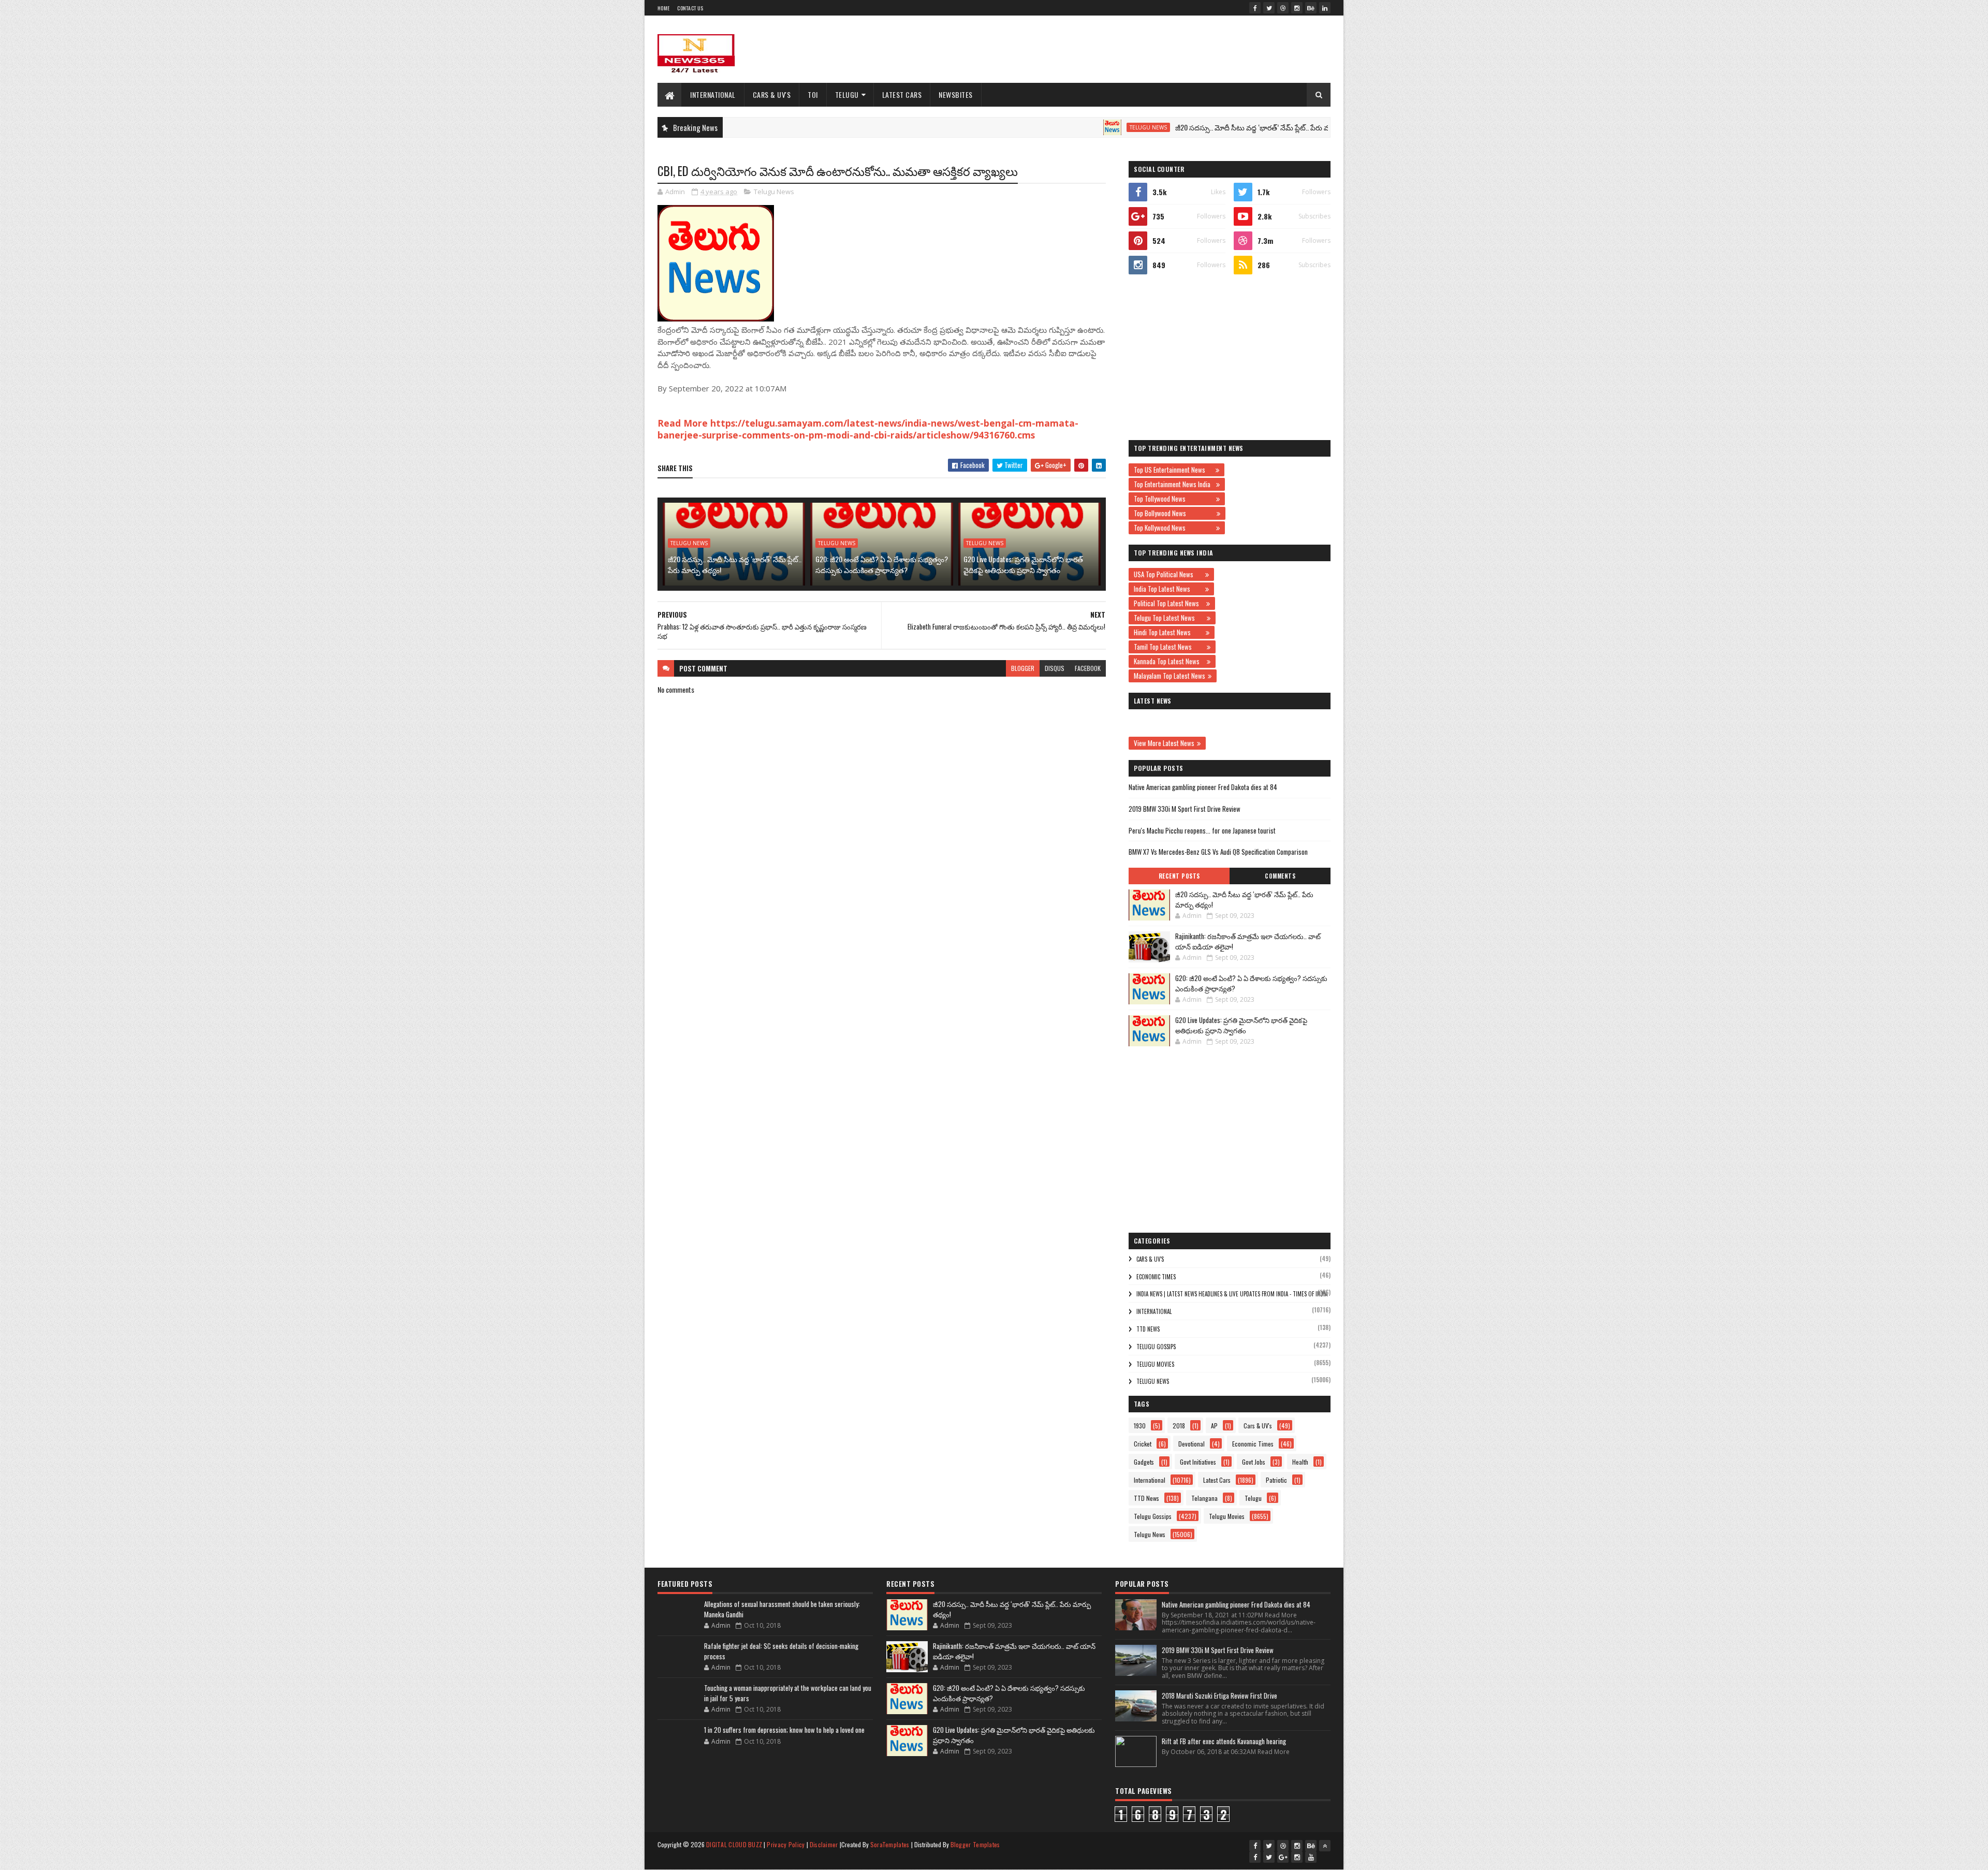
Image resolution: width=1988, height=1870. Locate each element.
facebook (1088, 668)
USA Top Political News (1168, 574)
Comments (1280, 876)
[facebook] (1255, 8)
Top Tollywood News (1174, 499)
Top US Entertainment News (1173, 470)
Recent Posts (1179, 876)
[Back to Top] (1325, 1846)
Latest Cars (902, 94)
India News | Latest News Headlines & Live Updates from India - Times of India (1232, 1294)
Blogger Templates (975, 1844)
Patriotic (1276, 1480)
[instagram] (1297, 8)
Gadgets (1144, 1462)
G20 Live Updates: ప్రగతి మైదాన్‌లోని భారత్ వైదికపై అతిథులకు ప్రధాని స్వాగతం (1023, 564)
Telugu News (1061, 127)
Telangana (1204, 1498)
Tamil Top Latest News (1169, 647)
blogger (1023, 668)
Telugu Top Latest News (1169, 618)
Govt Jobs (1254, 1462)
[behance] (1311, 8)
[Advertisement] (1142, 49)
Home (663, 8)
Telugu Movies (1155, 1364)
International (713, 94)
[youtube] (1311, 1857)
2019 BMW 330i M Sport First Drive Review (1185, 809)
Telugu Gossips (1156, 1347)
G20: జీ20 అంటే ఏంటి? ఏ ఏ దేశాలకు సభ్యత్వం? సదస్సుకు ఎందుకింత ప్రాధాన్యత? (882, 564)
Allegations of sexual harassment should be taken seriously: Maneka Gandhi (782, 1609)
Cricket (1143, 1444)
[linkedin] (1325, 8)
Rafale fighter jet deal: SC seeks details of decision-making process (781, 1651)
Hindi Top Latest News (1168, 632)
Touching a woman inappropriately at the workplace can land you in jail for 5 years (788, 1693)
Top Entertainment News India (1174, 484)
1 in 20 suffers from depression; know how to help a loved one (784, 1730)
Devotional (1192, 1444)
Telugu (847, 94)
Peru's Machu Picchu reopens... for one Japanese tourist (1202, 830)
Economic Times (1156, 1277)
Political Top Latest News (1169, 603)
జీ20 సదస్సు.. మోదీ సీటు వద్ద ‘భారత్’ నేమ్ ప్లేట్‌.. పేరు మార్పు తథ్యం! (1182, 127)
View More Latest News (1164, 743)
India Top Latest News (1168, 589)
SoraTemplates (890, 1844)
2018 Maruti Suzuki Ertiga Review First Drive (1219, 1696)
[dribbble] (1283, 8)
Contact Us (690, 8)
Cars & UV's (772, 94)
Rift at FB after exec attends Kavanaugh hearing (1224, 1741)
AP (1214, 1426)
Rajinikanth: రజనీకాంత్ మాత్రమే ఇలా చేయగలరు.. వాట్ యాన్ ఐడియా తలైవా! (1248, 941)
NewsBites (956, 94)
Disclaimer (824, 1844)
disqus (1055, 668)
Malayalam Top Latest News (1170, 676)
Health (1300, 1462)
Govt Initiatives (1198, 1462)
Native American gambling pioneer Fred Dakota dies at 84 (1203, 787)
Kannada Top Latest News (1169, 661)
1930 (1140, 1426)
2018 (1179, 1426)
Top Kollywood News (1174, 528)
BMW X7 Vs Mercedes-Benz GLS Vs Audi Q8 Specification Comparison (1218, 852)
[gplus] (1283, 1857)
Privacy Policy (786, 1844)
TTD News (1148, 1329)
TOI (813, 94)
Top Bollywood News (1174, 513)
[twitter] (1269, 8)
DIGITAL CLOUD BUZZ (734, 1844)
